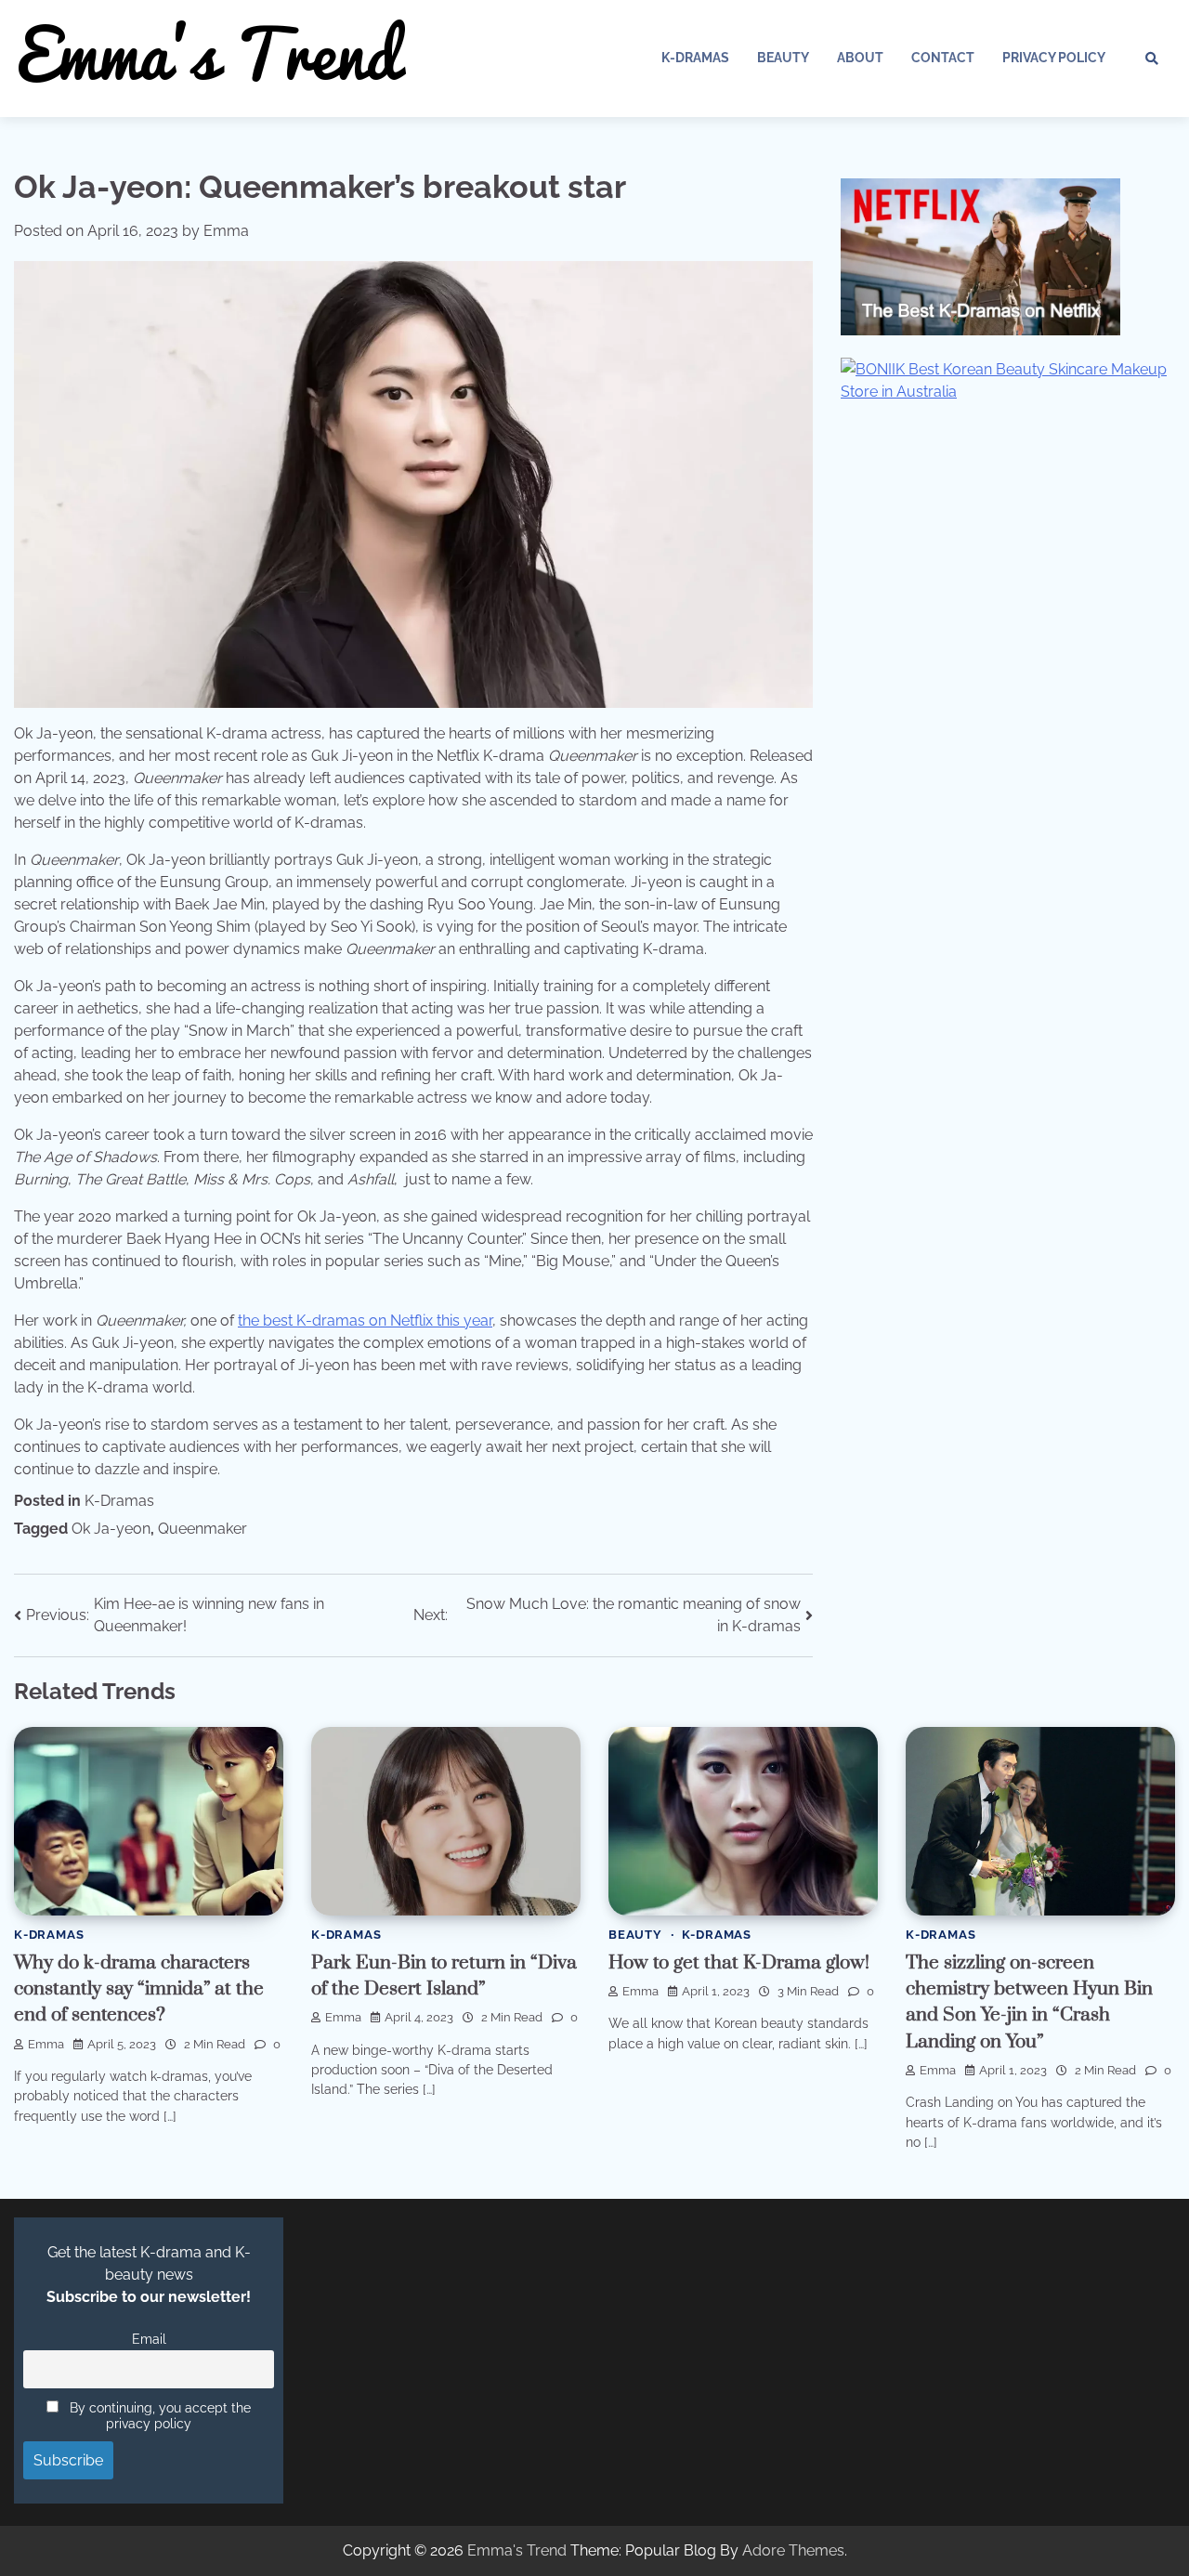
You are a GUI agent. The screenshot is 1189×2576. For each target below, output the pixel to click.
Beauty (783, 58)
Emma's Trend (517, 2550)
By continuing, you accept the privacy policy (158, 2415)
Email (149, 2339)
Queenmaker (203, 1529)
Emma (226, 231)
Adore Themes (793, 2550)
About (860, 58)
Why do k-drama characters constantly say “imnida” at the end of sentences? (139, 1989)
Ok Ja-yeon (111, 1529)
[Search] (1152, 59)
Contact (943, 58)
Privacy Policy (1054, 58)
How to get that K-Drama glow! (739, 1963)
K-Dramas (695, 58)
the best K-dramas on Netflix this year (365, 1321)
